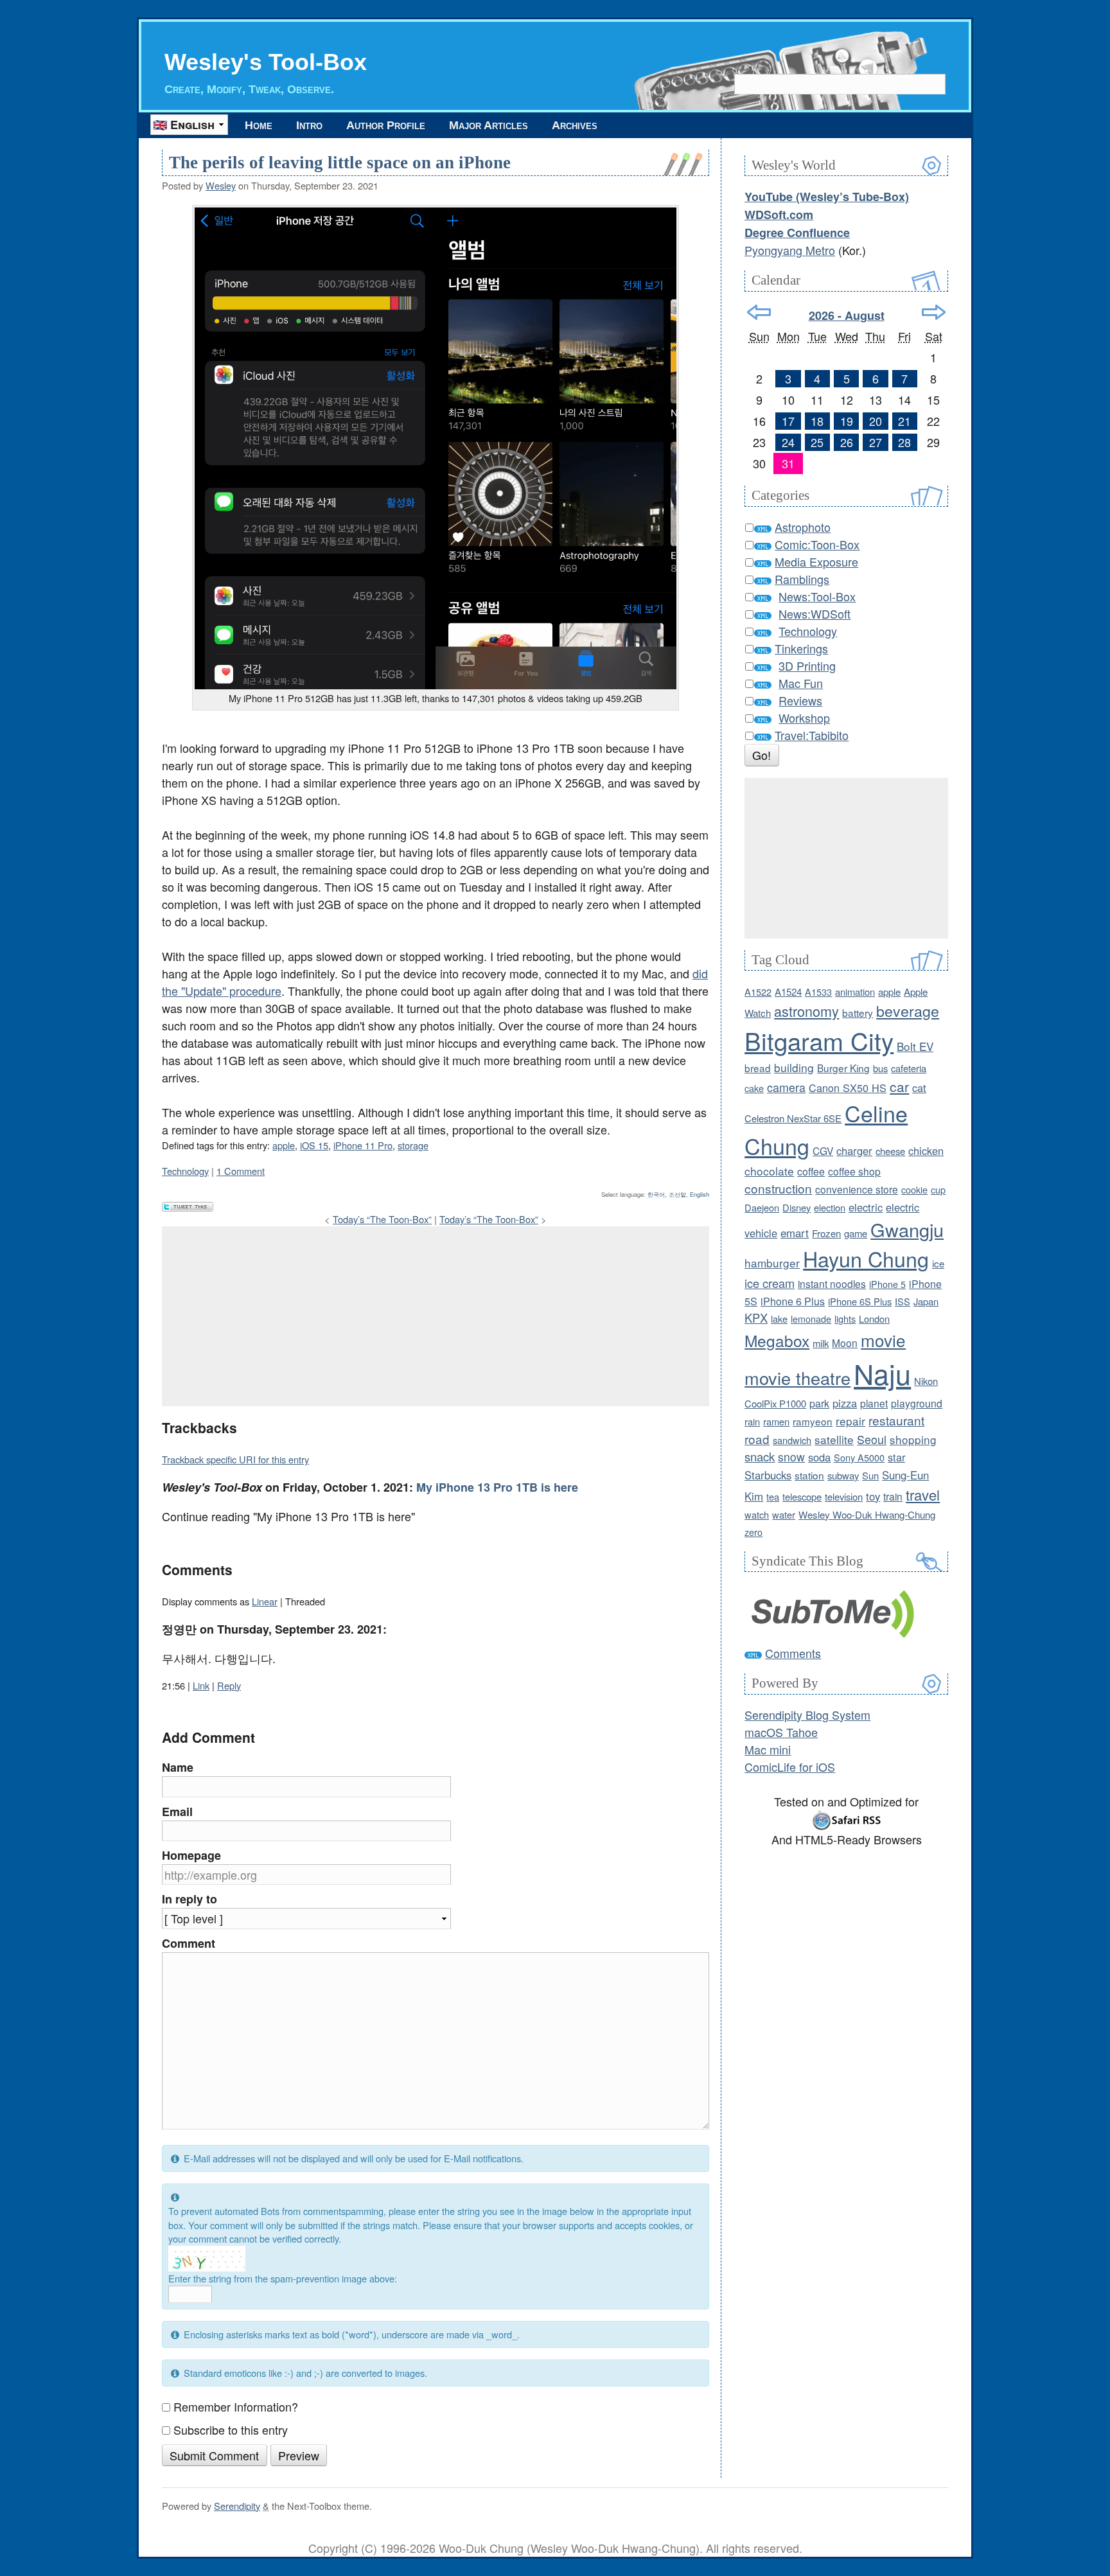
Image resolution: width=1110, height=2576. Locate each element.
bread (758, 1068)
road (757, 1439)
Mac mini (768, 1749)
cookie (914, 1189)
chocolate (769, 1171)
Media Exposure (816, 561)
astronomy (806, 1011)
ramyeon (813, 1421)
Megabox (777, 1340)
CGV (823, 1151)
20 (876, 421)
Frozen (826, 1233)
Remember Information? (236, 2406)
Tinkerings (801, 648)
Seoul (872, 1439)
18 (817, 421)
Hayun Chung (866, 1258)
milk (821, 1343)
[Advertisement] (436, 1316)
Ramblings (802, 579)
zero (753, 1532)
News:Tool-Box (817, 596)
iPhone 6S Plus (860, 1301)
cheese (890, 1151)
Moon (845, 1343)
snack (760, 1456)
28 (904, 442)
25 (817, 442)
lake (779, 1319)
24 (788, 442)
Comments (793, 1653)
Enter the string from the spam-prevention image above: (283, 2278)
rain (752, 1421)
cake (754, 1088)
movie (883, 1340)
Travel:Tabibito (812, 735)
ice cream (770, 1283)
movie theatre (797, 1378)
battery (858, 1012)
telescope (802, 1496)
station (809, 1475)
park (819, 1403)
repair (850, 1421)
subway (843, 1475)
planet (874, 1403)
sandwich (792, 1440)
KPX (756, 1318)
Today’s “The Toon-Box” (382, 1219)
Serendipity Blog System (807, 1715)
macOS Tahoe (781, 1732)
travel (923, 1495)
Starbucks (768, 1475)
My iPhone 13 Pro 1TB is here (497, 1487)
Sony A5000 (859, 1457)
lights (845, 1319)
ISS (903, 1301)
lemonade (811, 1319)
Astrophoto (803, 527)
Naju (882, 1373)
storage (413, 1145)
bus (880, 1068)
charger (854, 1151)
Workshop (804, 718)
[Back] (759, 312)
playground (917, 1403)
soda (819, 1457)
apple (284, 1145)
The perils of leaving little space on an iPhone (340, 163)
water (784, 1514)
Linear (265, 1601)
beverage (908, 1010)
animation (855, 992)
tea (773, 1496)
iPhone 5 (887, 1284)
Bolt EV (915, 1046)
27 (876, 442)
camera (786, 1087)
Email (177, 1812)
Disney (797, 1207)
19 (847, 421)
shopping (913, 1439)
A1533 (818, 992)
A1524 (788, 992)
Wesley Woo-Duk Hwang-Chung (867, 1514)
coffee (811, 1171)
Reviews (800, 700)
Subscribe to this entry (231, 2430)
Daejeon (762, 1207)
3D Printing (807, 666)
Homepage (191, 1855)
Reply (229, 1685)
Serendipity (237, 2506)
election (830, 1207)
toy (873, 1496)
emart (795, 1233)
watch (757, 1514)
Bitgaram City (819, 1040)
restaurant (896, 1420)
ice (938, 1263)
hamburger (772, 1263)
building (794, 1067)
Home (259, 125)
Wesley (221, 185)
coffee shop (854, 1171)
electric (866, 1207)
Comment (189, 1943)
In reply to (189, 1899)
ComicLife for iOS (790, 1767)
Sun (870, 1475)
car (899, 1086)
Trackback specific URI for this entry (235, 1459)
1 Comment (241, 1171)
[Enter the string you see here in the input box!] (207, 2259)
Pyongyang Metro (790, 250)
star (896, 1457)
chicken (926, 1151)
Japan (926, 1301)
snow (791, 1457)
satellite (834, 1439)
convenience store (857, 1189)
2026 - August (847, 315)
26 (847, 442)
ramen (776, 1421)
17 (788, 421)
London (874, 1319)
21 (904, 421)
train (893, 1496)
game (856, 1233)
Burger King (843, 1068)
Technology (185, 1171)
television (844, 1496)
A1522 (758, 992)
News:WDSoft (815, 613)
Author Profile (386, 125)
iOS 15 (314, 1145)
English (700, 1194)
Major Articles (489, 125)
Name (178, 1767)
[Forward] (934, 312)
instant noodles (832, 1284)
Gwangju (907, 1229)
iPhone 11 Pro (363, 1145)
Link (201, 1685)
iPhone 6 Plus (793, 1301)
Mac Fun (801, 683)
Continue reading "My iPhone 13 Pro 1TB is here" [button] (288, 1516)
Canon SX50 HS (848, 1088)
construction (778, 1188)
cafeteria (909, 1068)
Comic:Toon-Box (817, 544)
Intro (309, 125)
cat (919, 1088)
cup (938, 1189)
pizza (845, 1403)
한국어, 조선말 (667, 1194)
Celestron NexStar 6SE (793, 1118)
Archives (575, 125)
